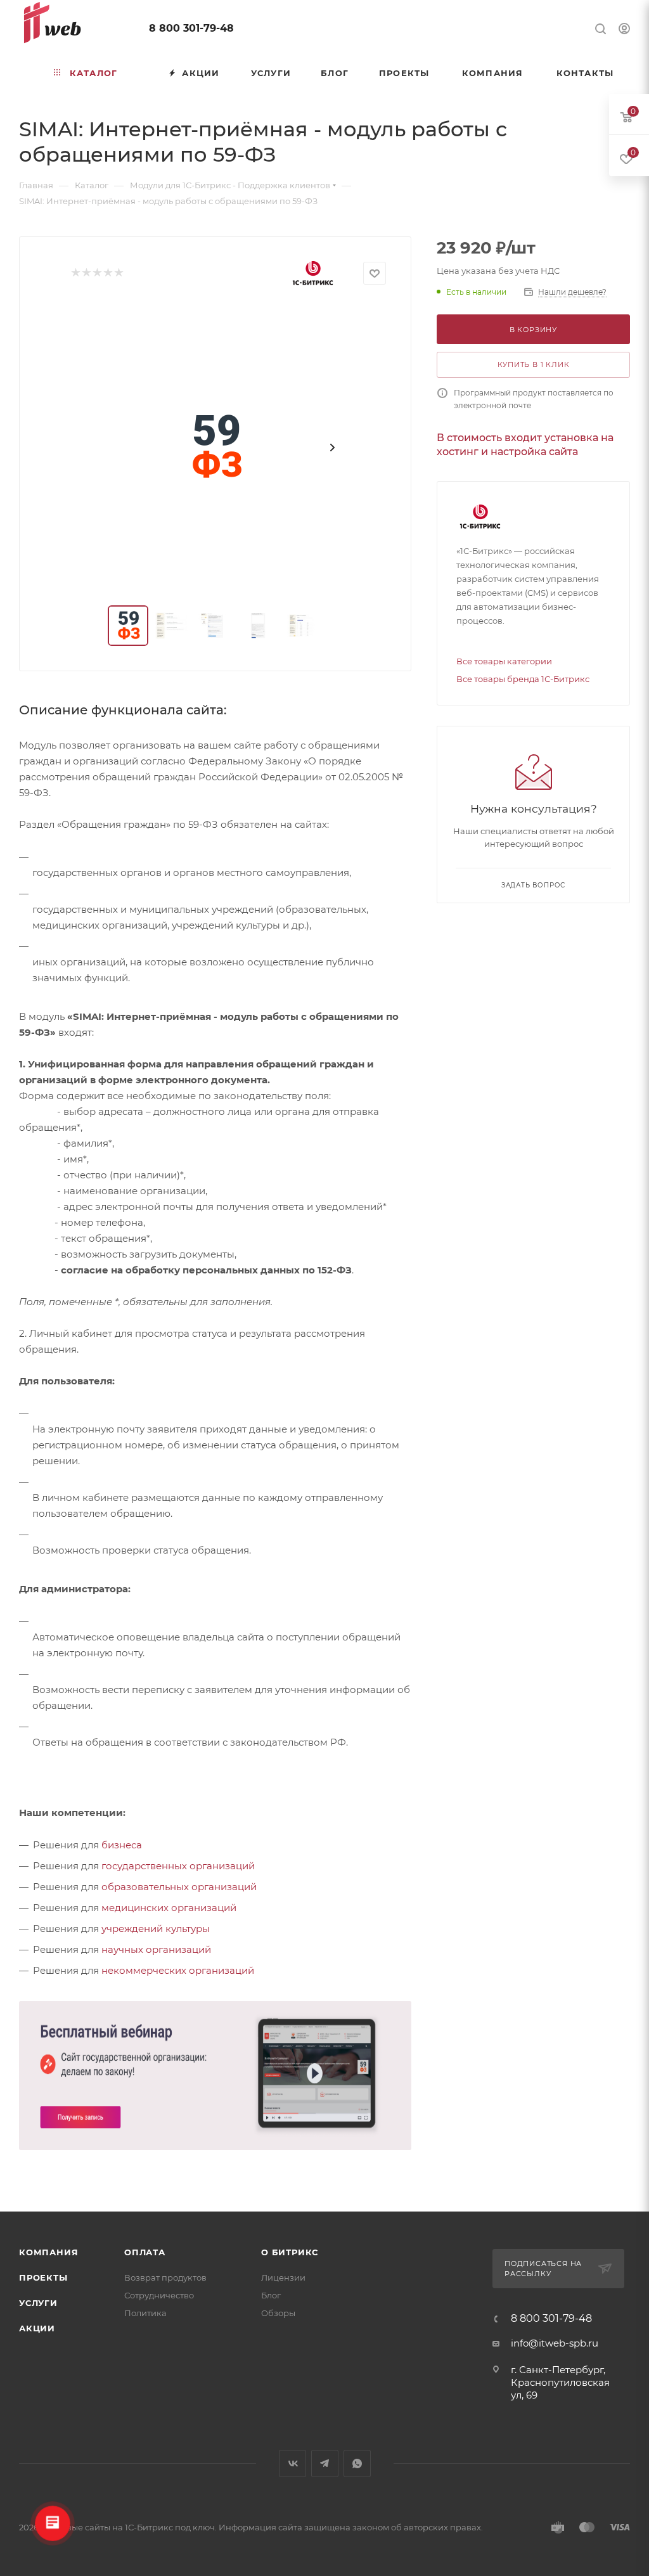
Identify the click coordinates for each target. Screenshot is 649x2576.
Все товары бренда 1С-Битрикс (523, 679)
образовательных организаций (179, 1887)
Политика (145, 2313)
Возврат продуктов (165, 2277)
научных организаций (156, 1949)
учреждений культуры (156, 1929)
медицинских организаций (169, 1908)
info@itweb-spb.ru (555, 2343)
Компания (48, 2252)
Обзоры (278, 2313)
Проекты (43, 2277)
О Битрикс (290, 2252)
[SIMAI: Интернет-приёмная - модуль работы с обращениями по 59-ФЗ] (215, 448)
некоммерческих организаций (178, 1970)
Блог (271, 2295)
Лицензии (283, 2277)
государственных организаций (178, 1866)
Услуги (38, 2303)
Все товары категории (504, 661)
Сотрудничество (159, 2295)
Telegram (325, 2463)
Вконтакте (292, 2463)
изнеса (125, 1845)
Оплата (145, 2252)
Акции (37, 2328)
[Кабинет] (624, 30)
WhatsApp (357, 2463)
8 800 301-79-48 (191, 28)
